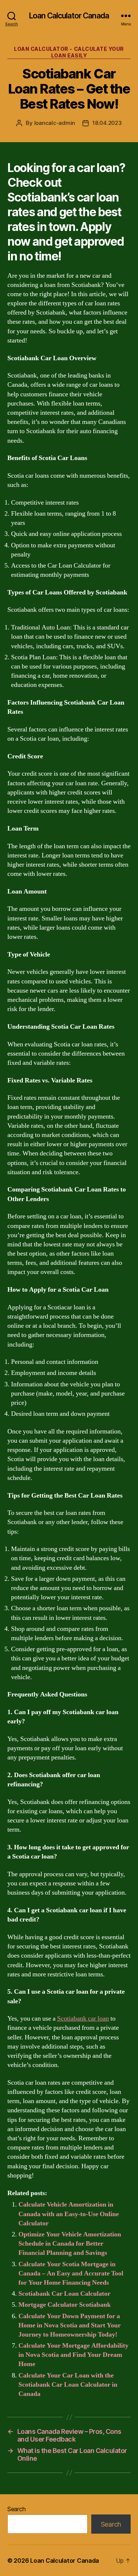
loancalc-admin (55, 123)
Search (16, 2509)
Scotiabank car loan (83, 2019)
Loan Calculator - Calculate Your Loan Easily (69, 52)
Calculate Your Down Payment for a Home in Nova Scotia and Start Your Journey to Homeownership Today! (70, 2325)
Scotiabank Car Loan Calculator (64, 2294)
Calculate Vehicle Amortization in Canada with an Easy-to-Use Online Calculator (69, 2214)
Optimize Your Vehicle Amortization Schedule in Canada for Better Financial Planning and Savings (70, 2244)
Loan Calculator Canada (69, 16)
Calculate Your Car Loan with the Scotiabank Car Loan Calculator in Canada (68, 2385)
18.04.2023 (107, 123)
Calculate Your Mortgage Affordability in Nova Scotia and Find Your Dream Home (73, 2355)
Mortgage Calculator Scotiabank (65, 2305)
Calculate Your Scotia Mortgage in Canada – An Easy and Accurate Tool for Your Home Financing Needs (71, 2273)
